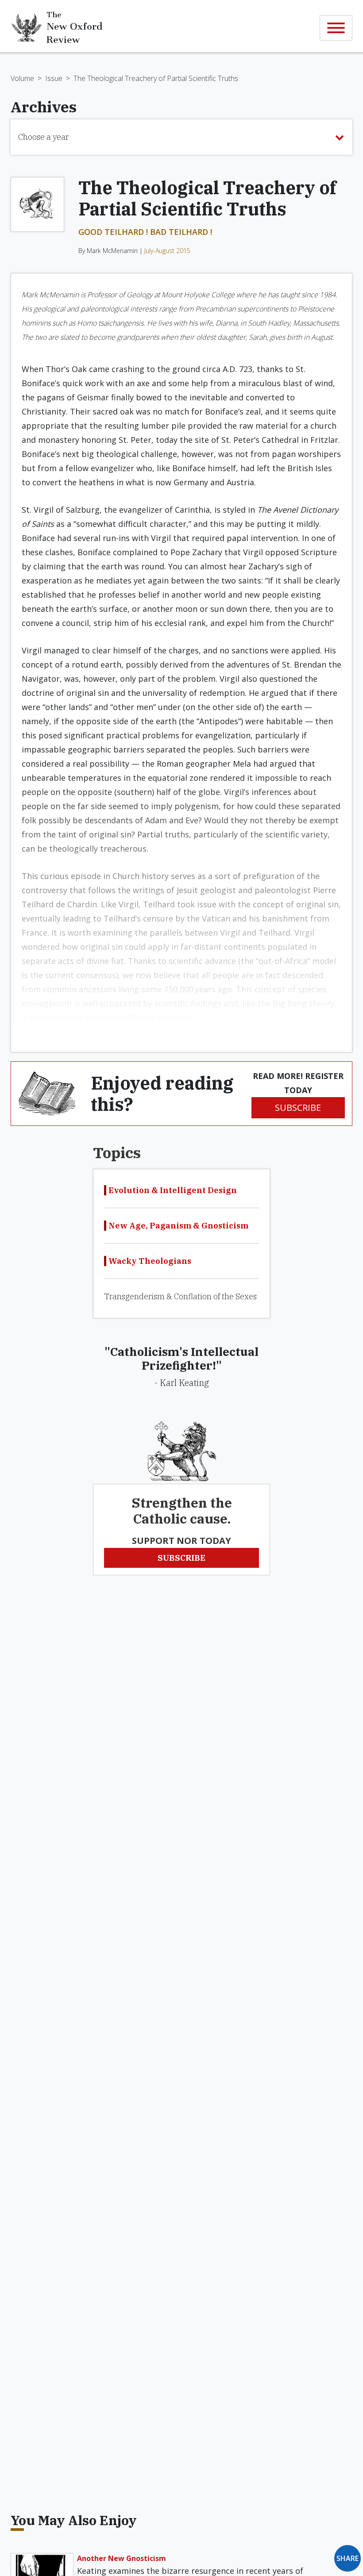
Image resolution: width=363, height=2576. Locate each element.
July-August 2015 (167, 251)
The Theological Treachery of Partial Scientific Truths (156, 78)
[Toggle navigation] (336, 28)
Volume (22, 78)
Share (348, 2558)
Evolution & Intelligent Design (173, 1190)
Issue (54, 78)
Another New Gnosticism (122, 2558)
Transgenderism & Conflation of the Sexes (180, 1296)
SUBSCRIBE (298, 1108)
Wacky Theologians (150, 1261)
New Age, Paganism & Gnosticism (178, 1226)
